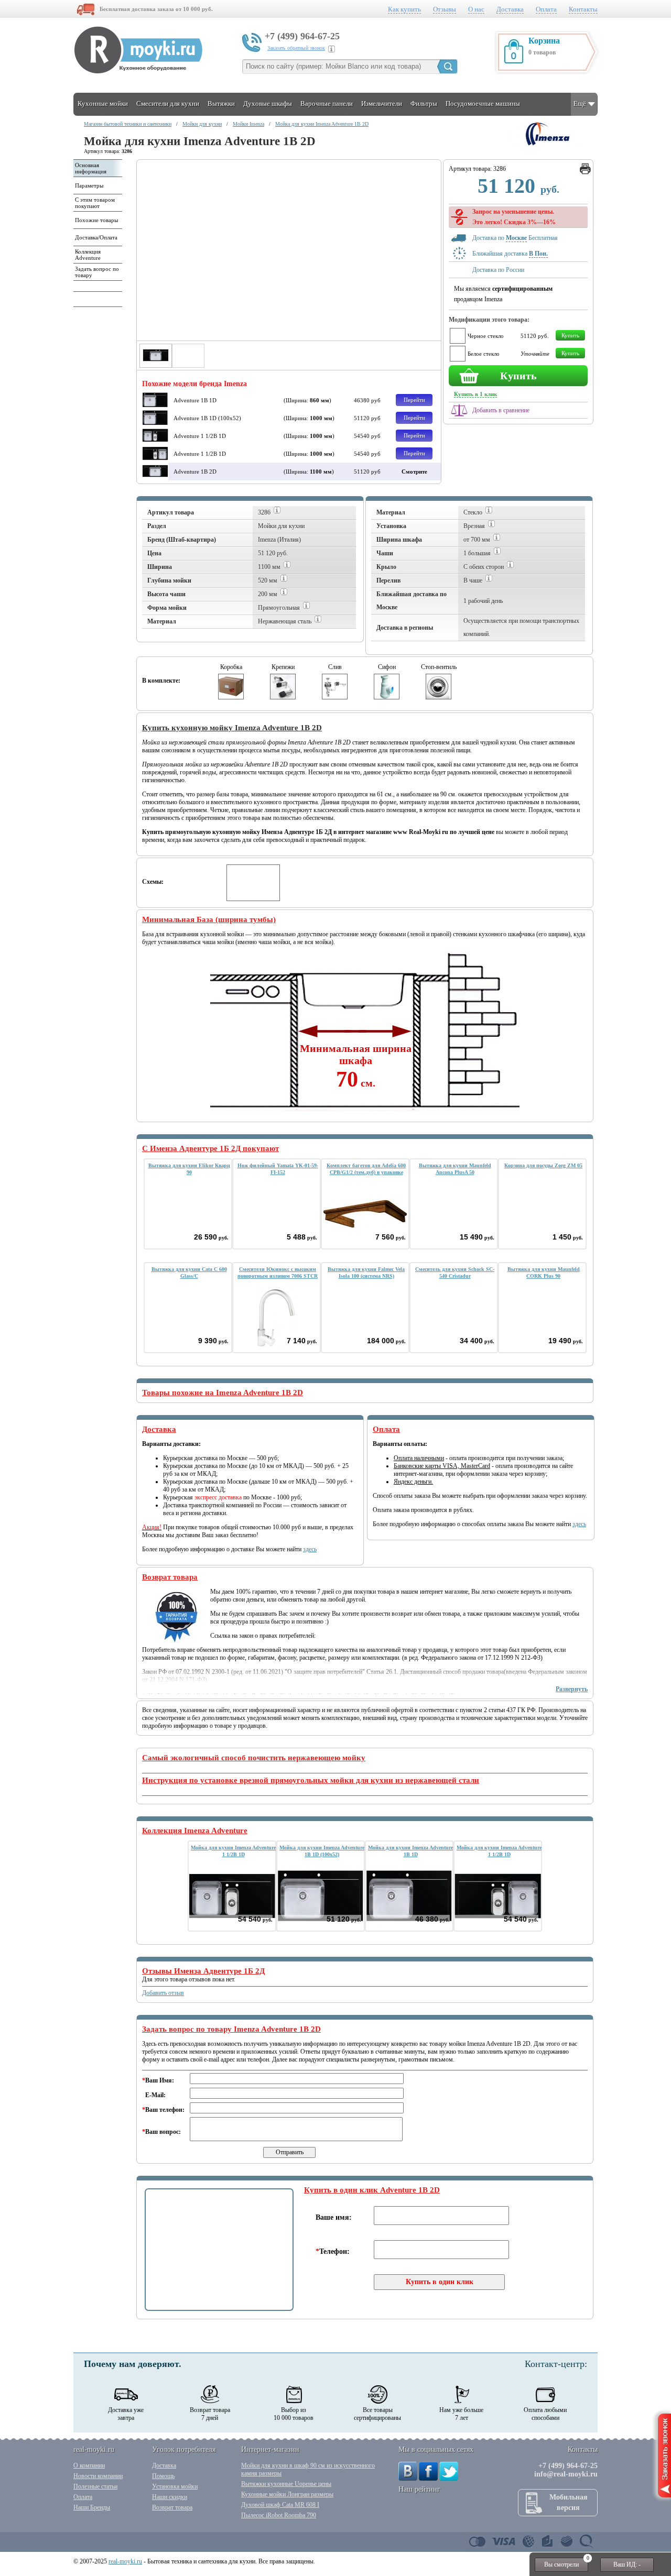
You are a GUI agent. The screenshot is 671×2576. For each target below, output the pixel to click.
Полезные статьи (95, 2486)
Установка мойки (175, 2486)
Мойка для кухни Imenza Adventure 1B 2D (322, 124)
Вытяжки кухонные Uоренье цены (286, 2484)
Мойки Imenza (248, 124)
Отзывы (445, 9)
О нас (476, 9)
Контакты (583, 9)
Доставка (510, 9)
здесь (310, 1549)
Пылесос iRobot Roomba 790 (279, 2515)
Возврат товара (172, 2507)
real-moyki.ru (125, 2561)
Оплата (546, 9)
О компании (89, 2465)
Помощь (163, 2476)
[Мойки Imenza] (548, 144)
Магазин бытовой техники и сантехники (128, 124)
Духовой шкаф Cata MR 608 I (280, 2505)
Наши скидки (170, 2497)
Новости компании (98, 2476)
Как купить (404, 9)
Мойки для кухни (202, 124)
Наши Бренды (92, 2507)
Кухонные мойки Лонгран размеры (287, 2494)
